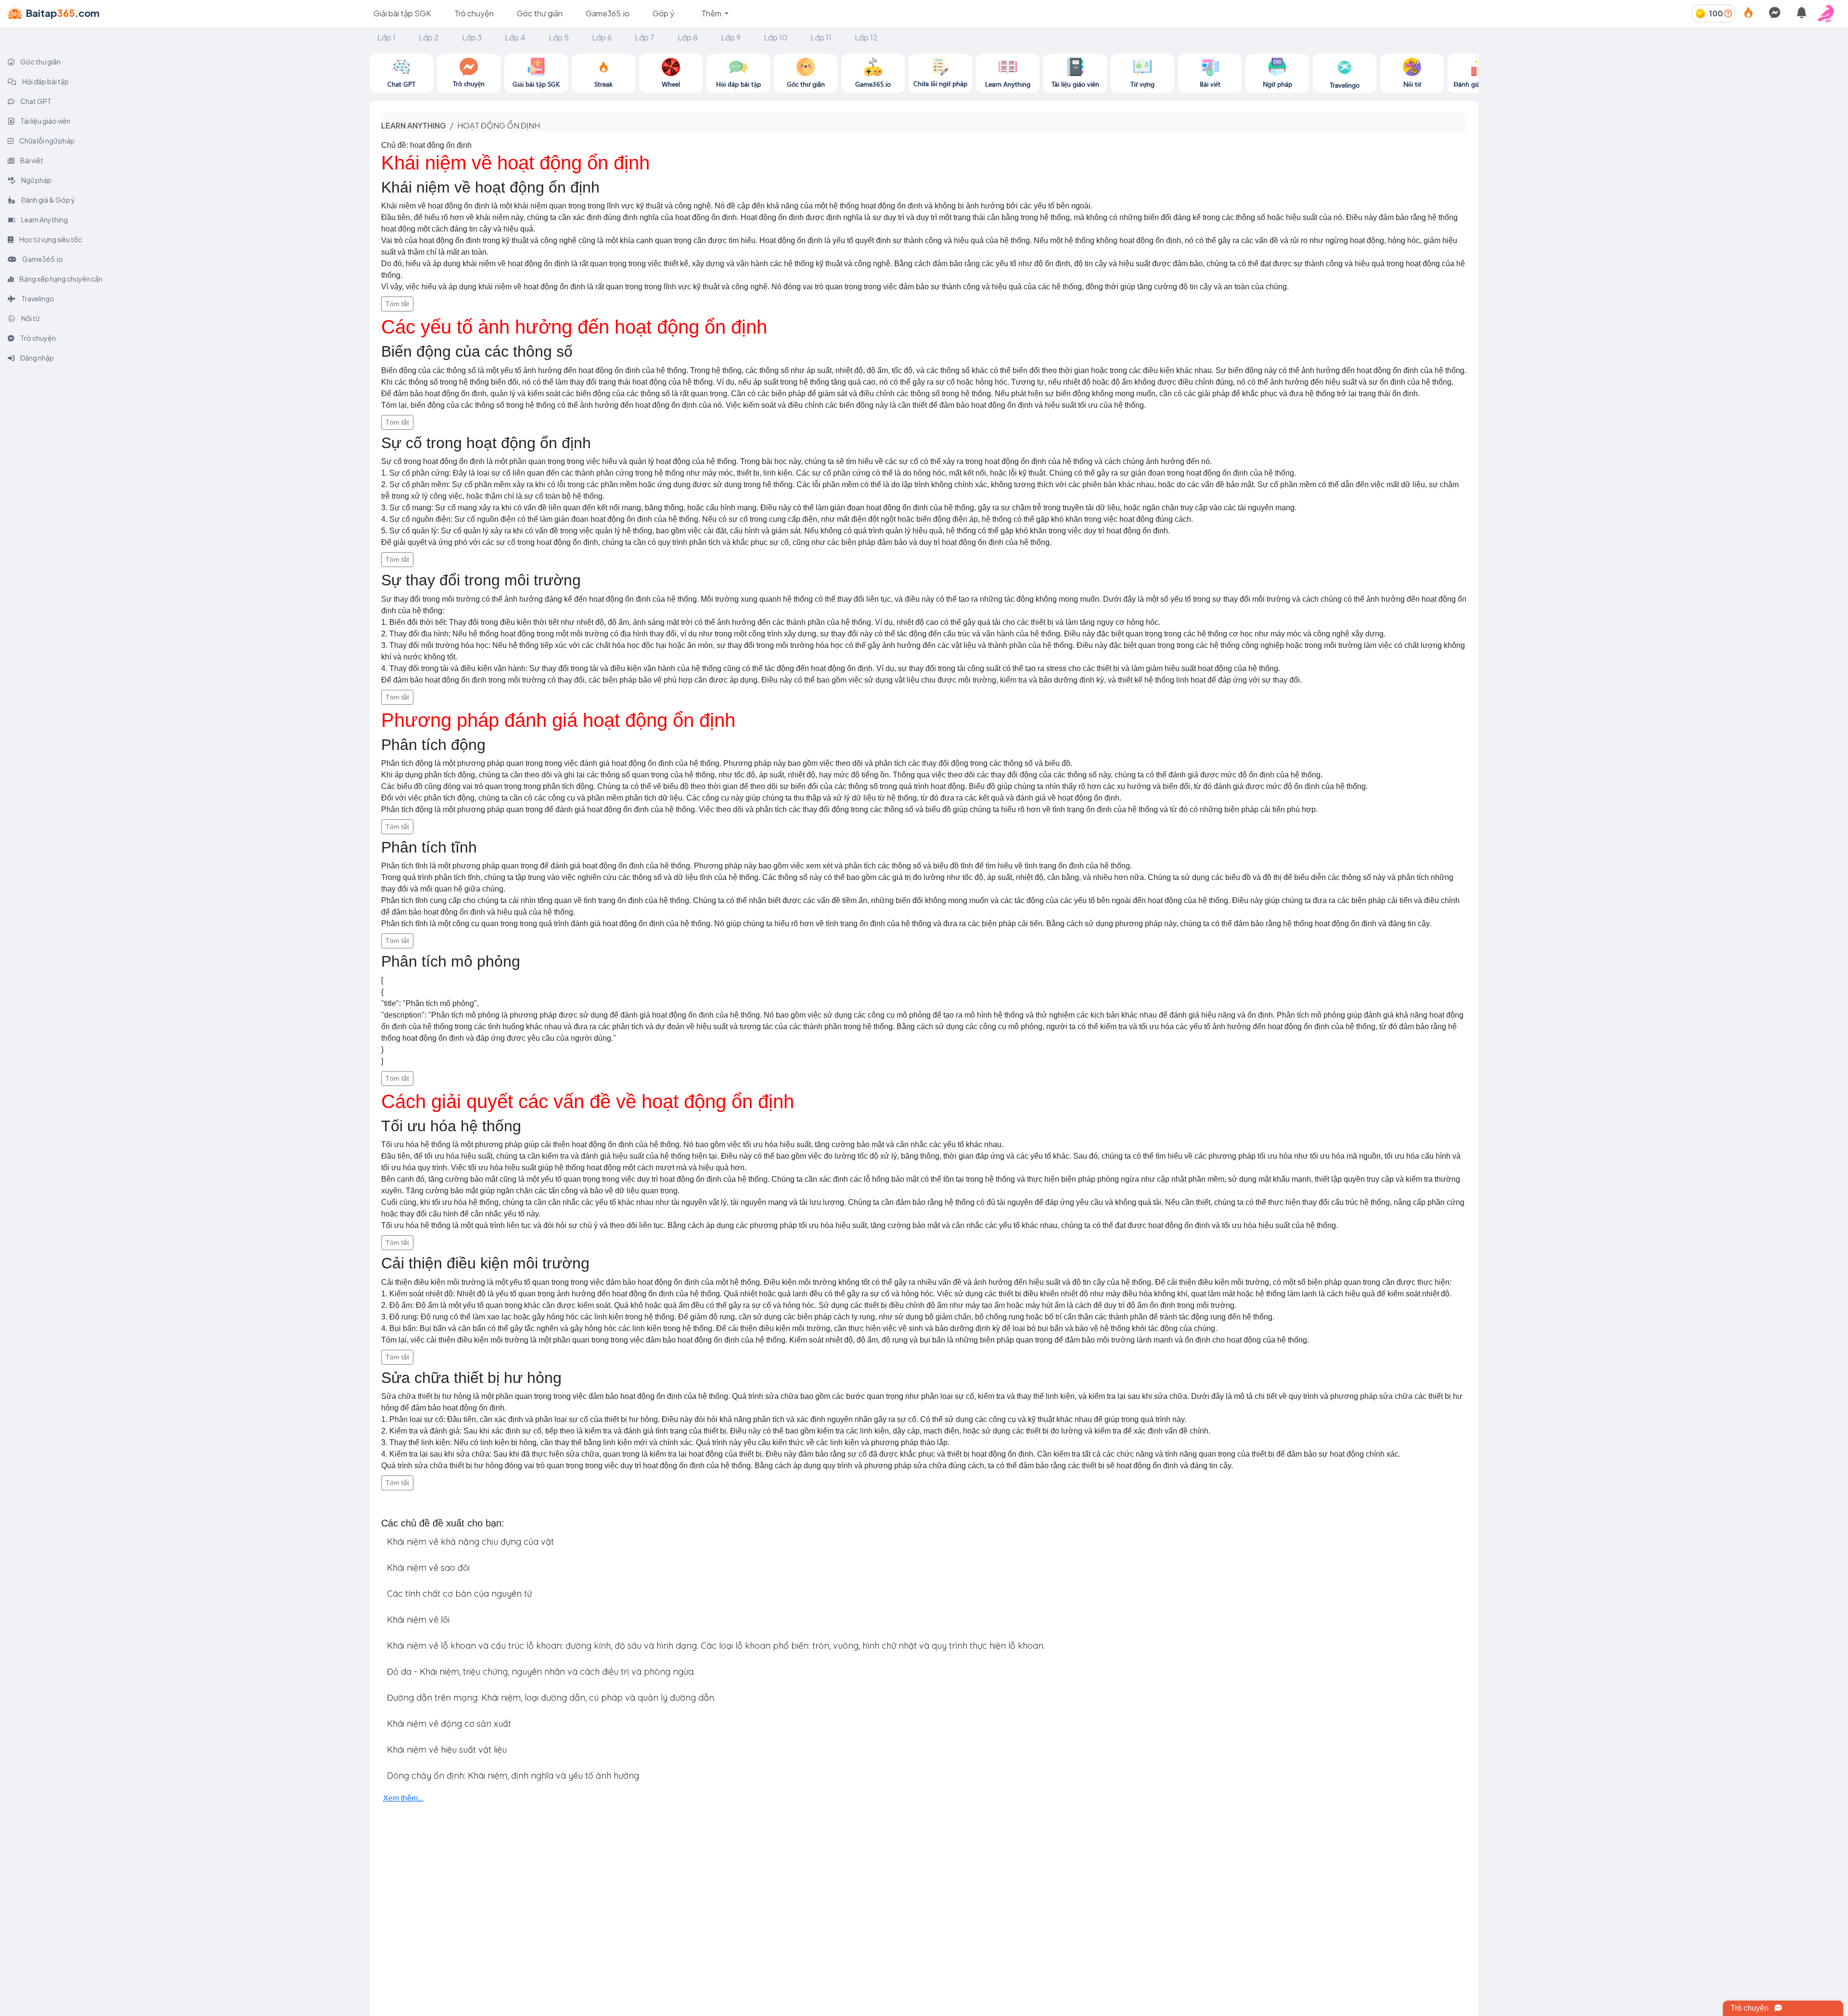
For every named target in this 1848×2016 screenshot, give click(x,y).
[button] (1829, 13)
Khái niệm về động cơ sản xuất (449, 1724)
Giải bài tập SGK (402, 13)
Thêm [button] (712, 13)
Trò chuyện (474, 13)
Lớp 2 (429, 37)
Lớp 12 (866, 37)
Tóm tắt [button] (397, 304)
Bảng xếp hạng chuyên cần (60, 279)
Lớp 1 (386, 37)
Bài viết (31, 160)
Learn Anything (44, 220)
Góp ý (663, 13)
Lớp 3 (472, 37)
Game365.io (608, 13)
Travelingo (37, 298)
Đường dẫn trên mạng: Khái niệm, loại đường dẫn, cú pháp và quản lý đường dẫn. (551, 1698)
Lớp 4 (515, 37)
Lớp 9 (731, 37)
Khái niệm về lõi (418, 1620)
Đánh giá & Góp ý (48, 200)
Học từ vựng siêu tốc (50, 239)
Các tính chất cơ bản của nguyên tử (459, 1594)
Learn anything (414, 125)
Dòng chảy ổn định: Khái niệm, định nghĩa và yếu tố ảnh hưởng (513, 1776)
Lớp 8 (688, 37)
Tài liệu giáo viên (45, 121)
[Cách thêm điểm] (1728, 13)
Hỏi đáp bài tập (45, 81)
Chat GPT (35, 101)
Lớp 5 (559, 37)
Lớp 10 (776, 37)
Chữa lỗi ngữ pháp (46, 141)
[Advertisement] (1663, 121)
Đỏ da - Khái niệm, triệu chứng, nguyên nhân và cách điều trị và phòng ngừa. (541, 1672)
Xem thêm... (403, 1798)
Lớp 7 (645, 37)
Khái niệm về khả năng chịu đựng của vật (470, 1542)
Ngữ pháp (36, 180)
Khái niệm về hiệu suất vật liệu (447, 1750)
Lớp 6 (602, 37)
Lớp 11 (821, 37)
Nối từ (30, 318)
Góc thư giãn (540, 13)
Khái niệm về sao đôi (428, 1568)
